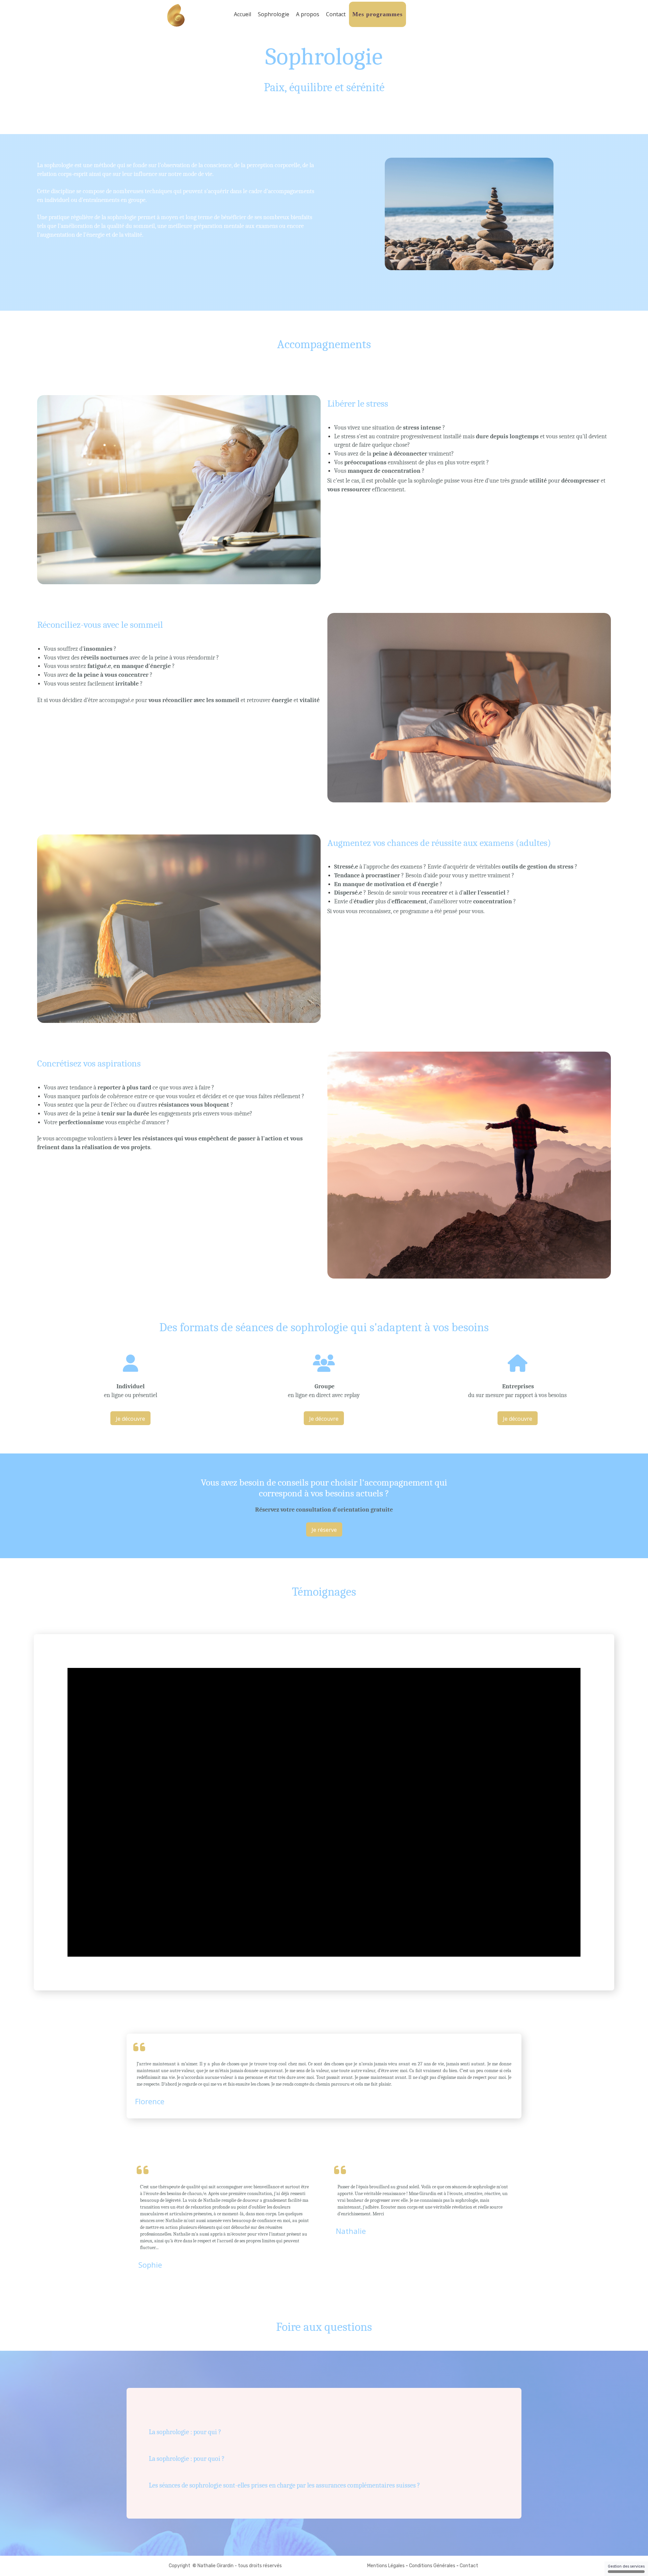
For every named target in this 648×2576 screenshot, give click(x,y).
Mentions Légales (386, 2566)
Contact (336, 14)
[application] (324, 1812)
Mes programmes (377, 14)
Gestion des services (626, 2566)
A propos (308, 14)
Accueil (242, 14)
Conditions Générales (432, 2566)
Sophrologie (274, 14)
